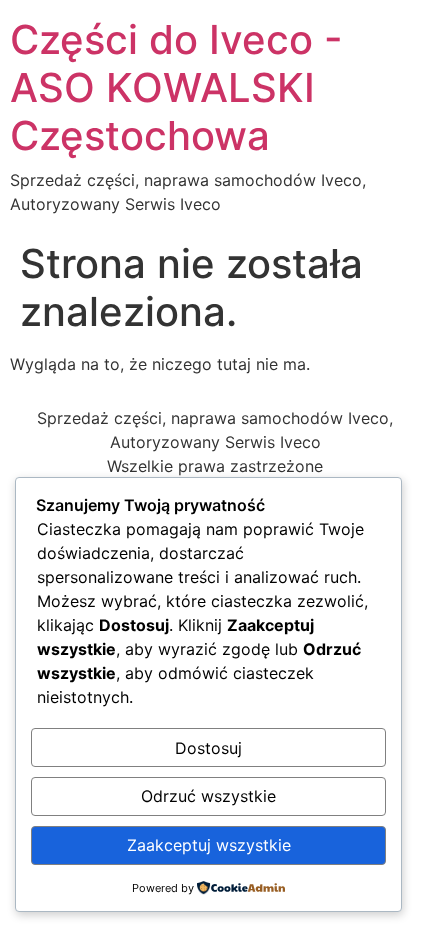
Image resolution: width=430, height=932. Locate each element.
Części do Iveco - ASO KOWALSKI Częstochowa (176, 87)
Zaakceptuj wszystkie (209, 845)
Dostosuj (208, 748)
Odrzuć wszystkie (208, 796)
